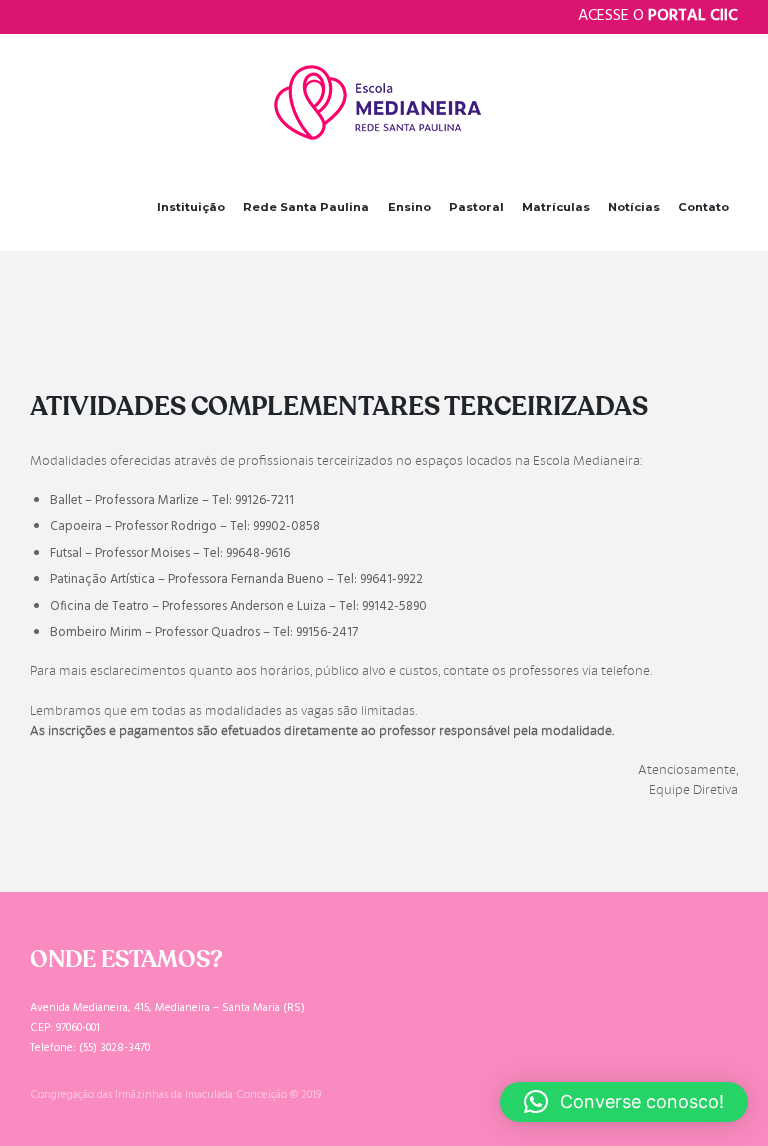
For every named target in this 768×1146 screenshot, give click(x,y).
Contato (703, 207)
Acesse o (658, 16)
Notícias (634, 207)
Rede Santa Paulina (306, 207)
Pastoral (476, 207)
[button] (624, 1102)
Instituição (191, 207)
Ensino (409, 207)
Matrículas (556, 207)
